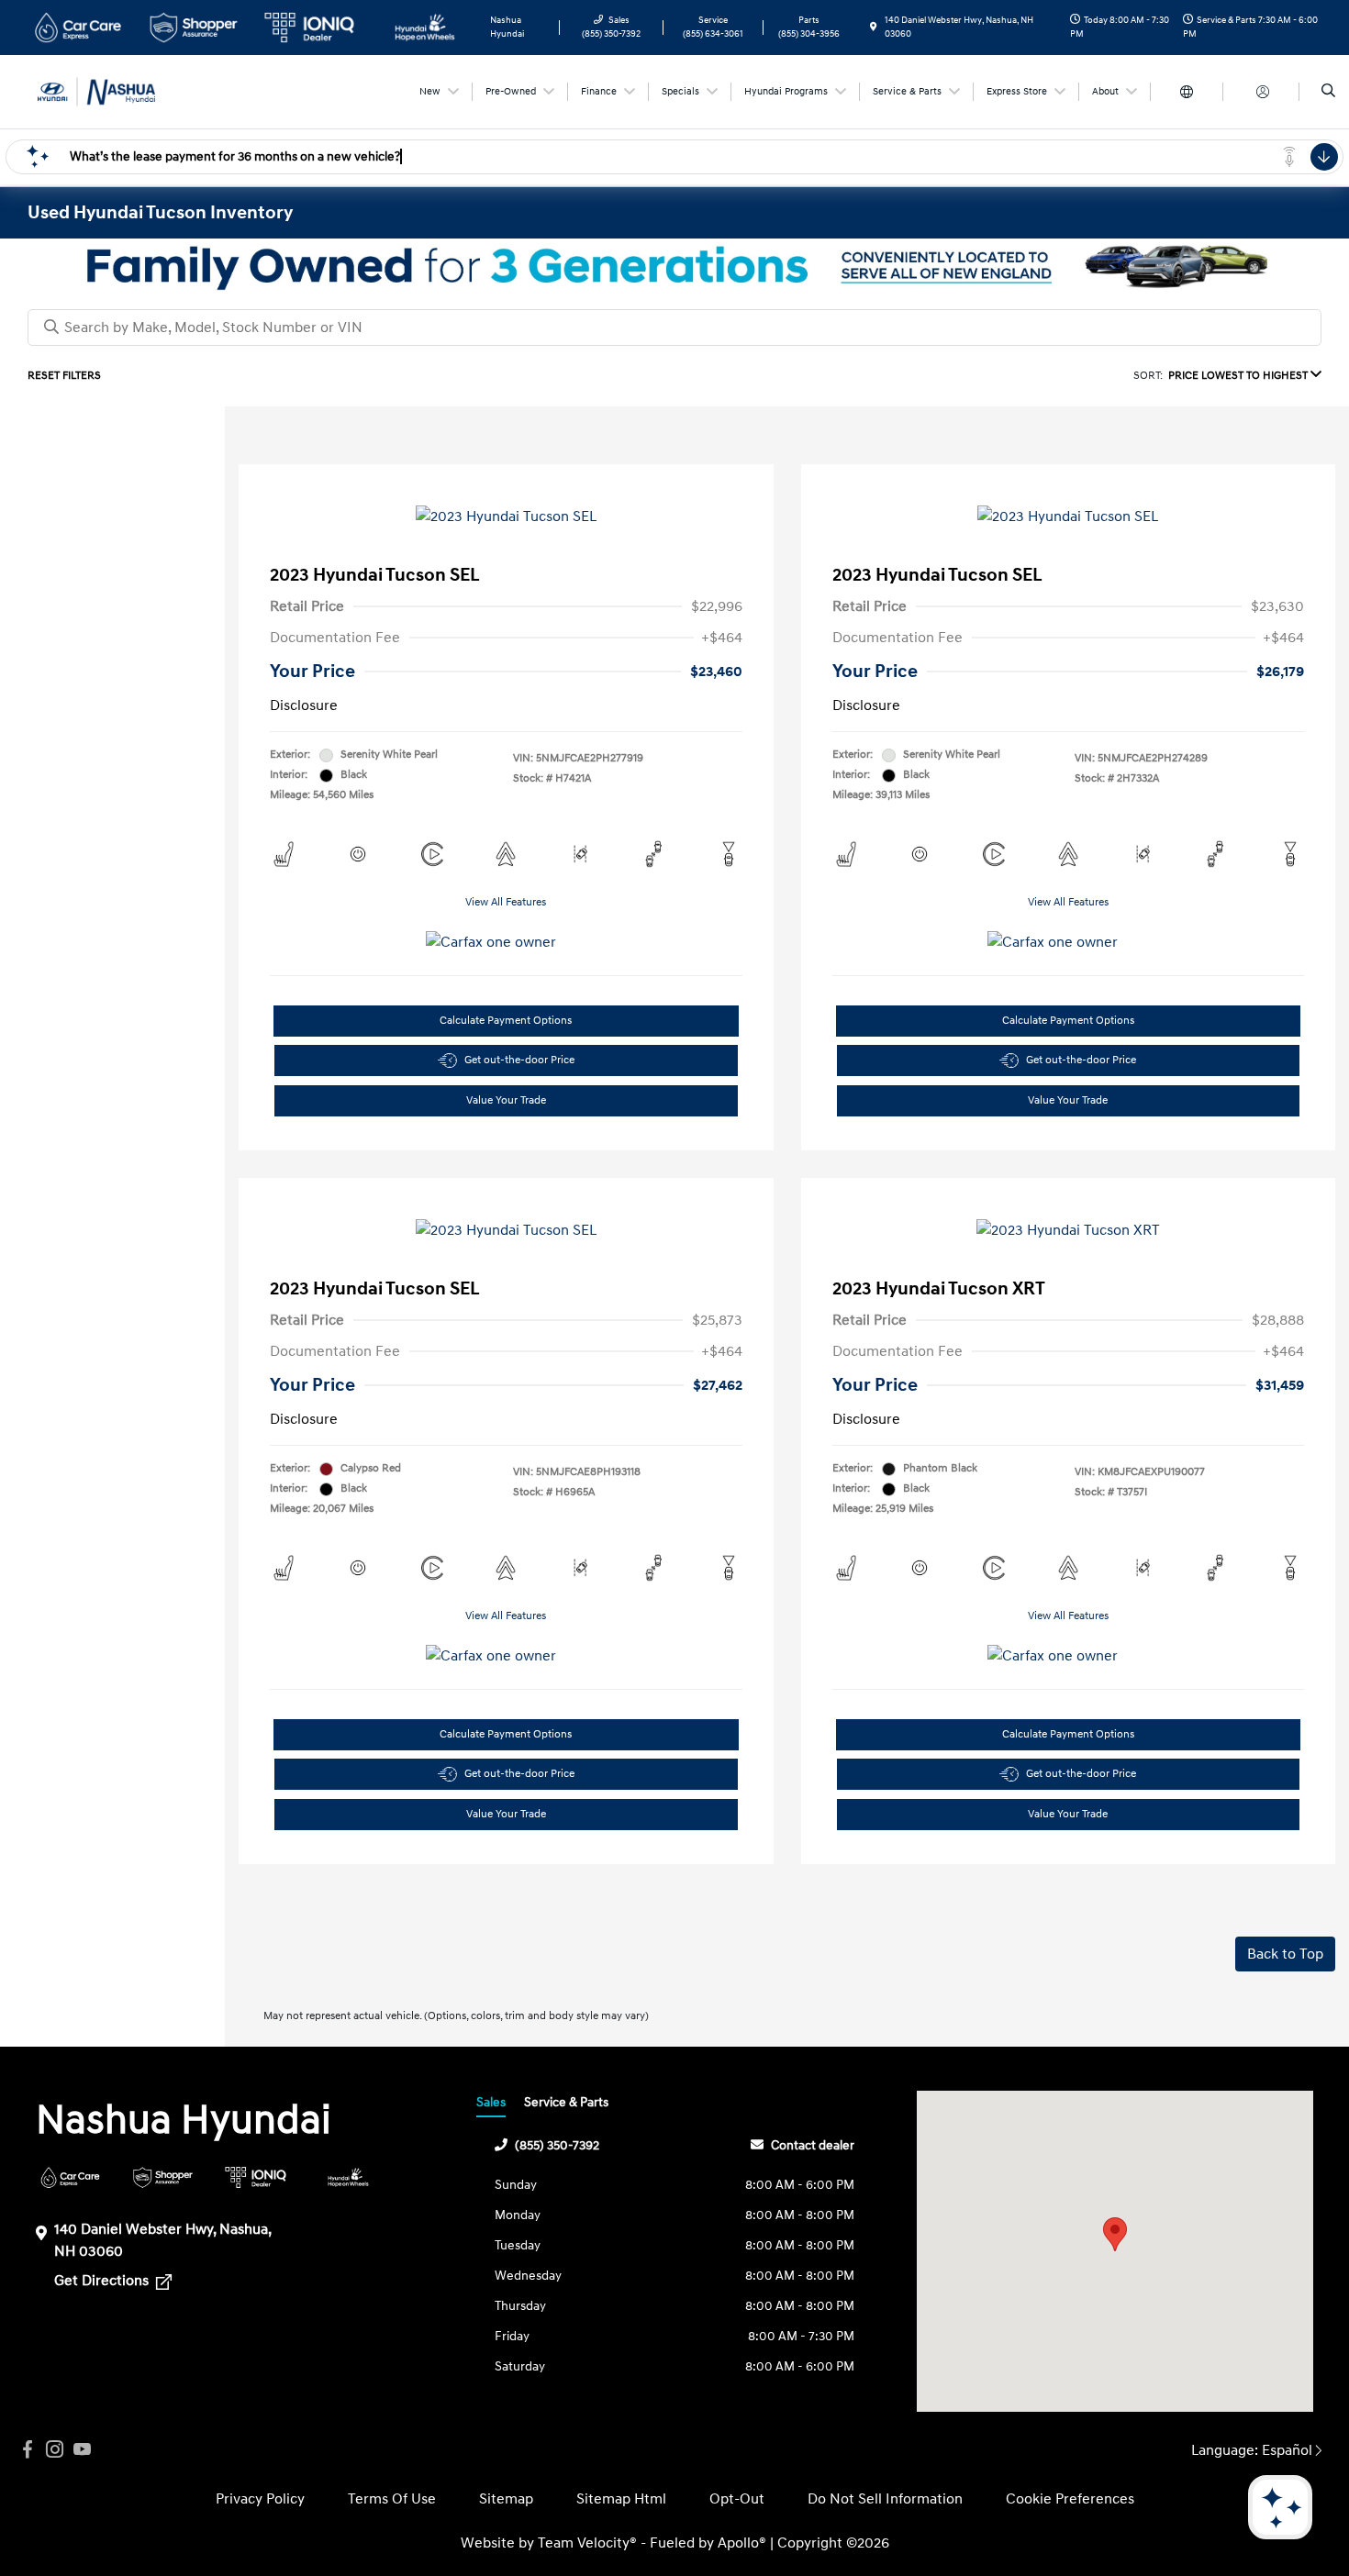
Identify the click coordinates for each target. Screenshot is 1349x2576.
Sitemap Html (621, 2499)
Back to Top (1285, 1954)
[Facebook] (28, 2450)
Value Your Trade (506, 1100)
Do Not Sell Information (885, 2499)
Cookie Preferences (1070, 2499)
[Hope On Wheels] (348, 2177)
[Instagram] (55, 2450)
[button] (1115, 2234)
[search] (1328, 92)
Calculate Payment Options (506, 1021)
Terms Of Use (392, 2499)
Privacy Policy (260, 2499)
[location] (874, 28)
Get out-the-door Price (519, 1060)
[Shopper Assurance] (163, 2177)
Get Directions (103, 2281)
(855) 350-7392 (557, 2145)
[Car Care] (70, 2177)
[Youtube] (83, 2450)
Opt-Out (737, 2499)
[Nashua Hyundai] (111, 91)
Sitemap (506, 2499)
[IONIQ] (256, 2177)
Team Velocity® (587, 2543)
